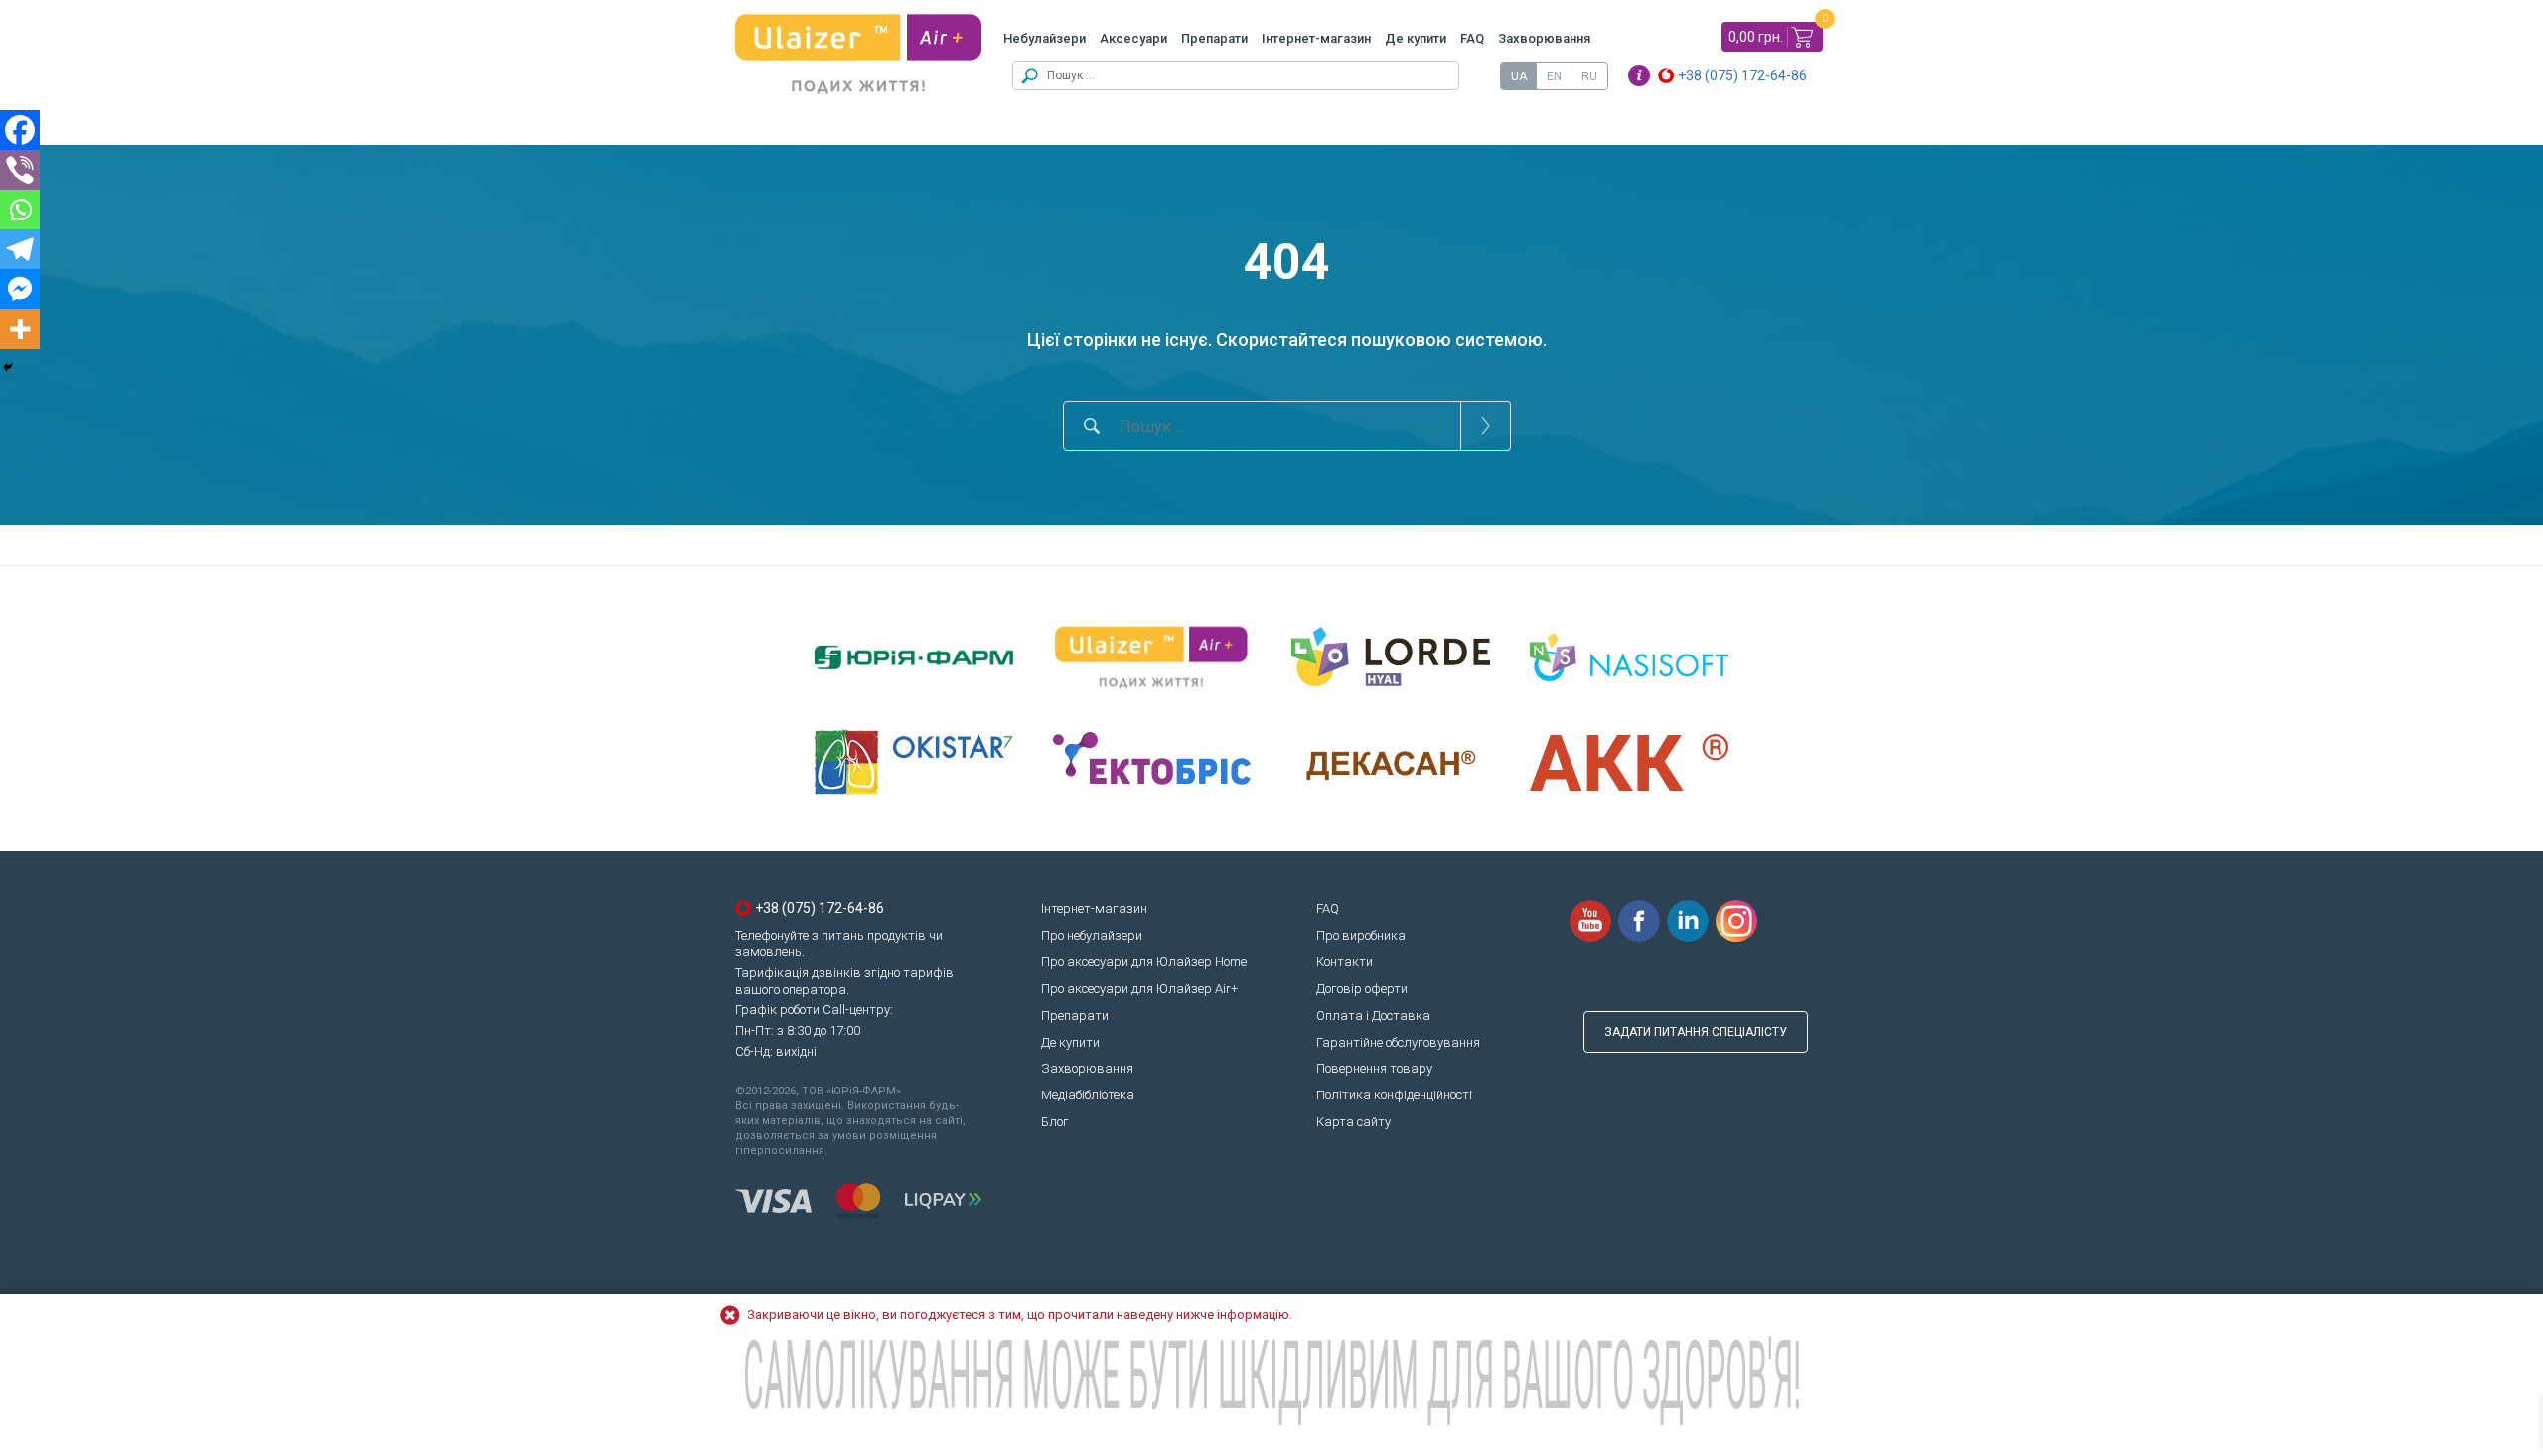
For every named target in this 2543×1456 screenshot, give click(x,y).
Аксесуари (1133, 38)
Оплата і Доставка (1373, 1016)
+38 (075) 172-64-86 (1742, 75)
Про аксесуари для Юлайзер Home (1144, 962)
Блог (1055, 1122)
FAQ (1472, 38)
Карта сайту (1353, 1122)
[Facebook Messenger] (20, 289)
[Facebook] (20, 130)
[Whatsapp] (20, 210)
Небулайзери (1045, 38)
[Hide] (8, 367)
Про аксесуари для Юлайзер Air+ (1139, 989)
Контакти (1345, 962)
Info (1639, 75)
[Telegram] (20, 249)
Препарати (1214, 38)
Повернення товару (1374, 1068)
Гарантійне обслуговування (1398, 1042)
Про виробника (1361, 935)
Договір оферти (1362, 989)
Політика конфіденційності (1394, 1095)
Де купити (1416, 38)
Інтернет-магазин (1316, 38)
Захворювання (1544, 38)
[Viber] (20, 170)
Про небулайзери (1092, 935)
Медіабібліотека (1088, 1095)
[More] (20, 329)
